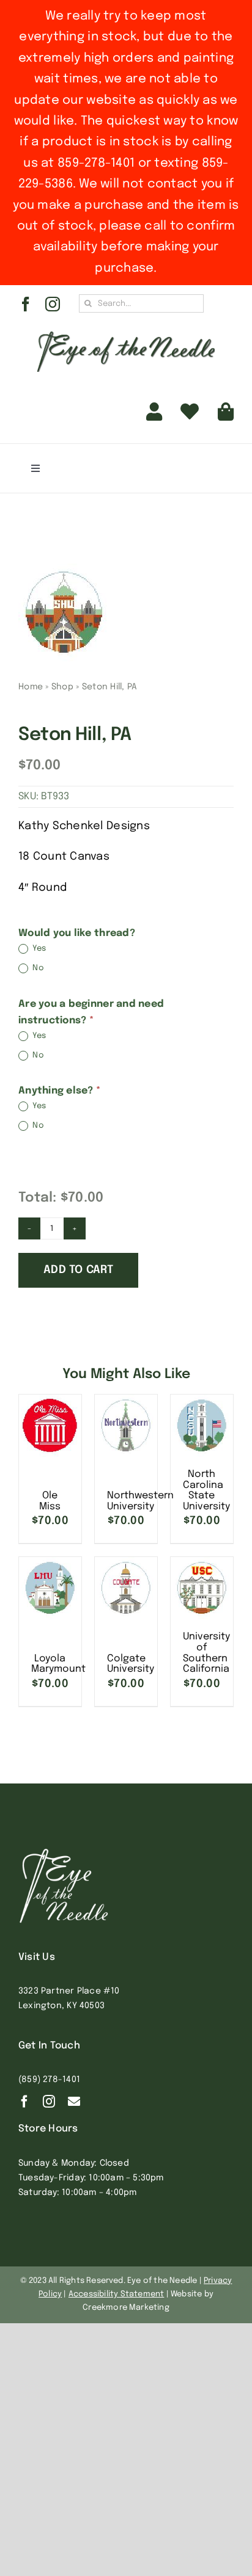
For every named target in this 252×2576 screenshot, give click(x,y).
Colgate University (131, 1664)
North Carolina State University (206, 1490)
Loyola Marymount (58, 1664)
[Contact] (74, 2102)
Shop (62, 687)
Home (31, 687)
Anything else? (59, 1091)
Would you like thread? (77, 933)
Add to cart (78, 1270)
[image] (126, 612)
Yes (38, 949)
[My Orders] (190, 412)
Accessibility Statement (117, 2294)
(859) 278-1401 (49, 2080)
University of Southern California (206, 1653)
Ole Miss (50, 1501)
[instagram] (53, 304)
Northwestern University (140, 1501)
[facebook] (26, 304)
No (37, 969)
